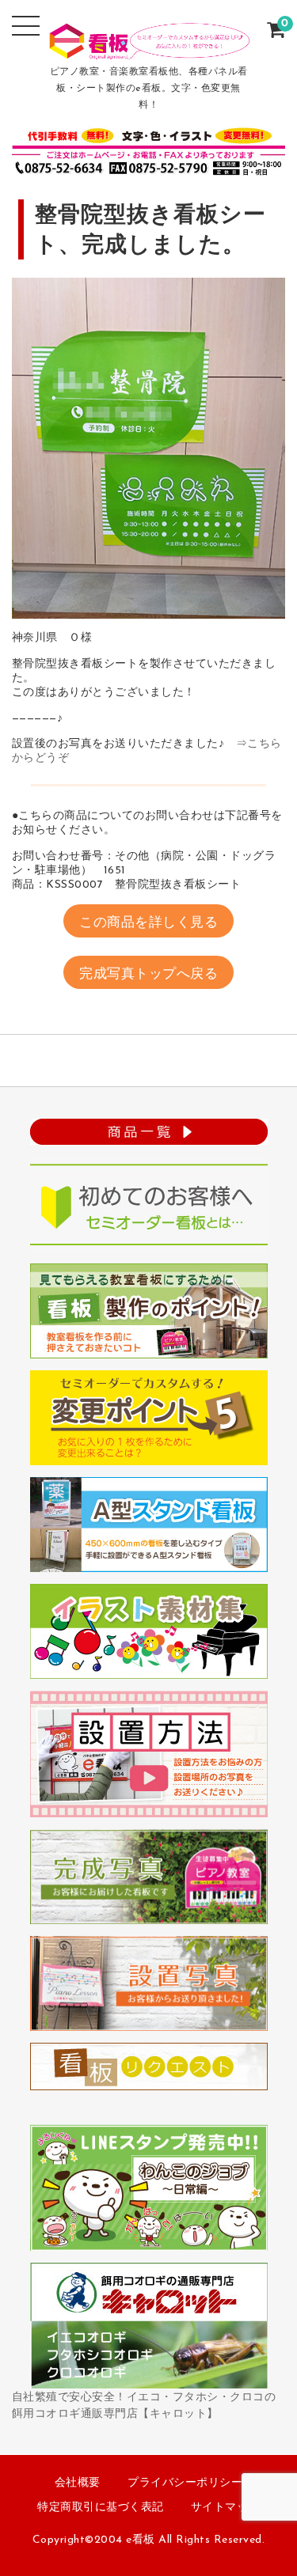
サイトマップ (225, 2508)
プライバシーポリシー (185, 2483)
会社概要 (78, 2483)
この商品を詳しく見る (148, 923)
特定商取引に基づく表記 (101, 2508)
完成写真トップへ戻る (148, 974)
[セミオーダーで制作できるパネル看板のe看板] (149, 49)
